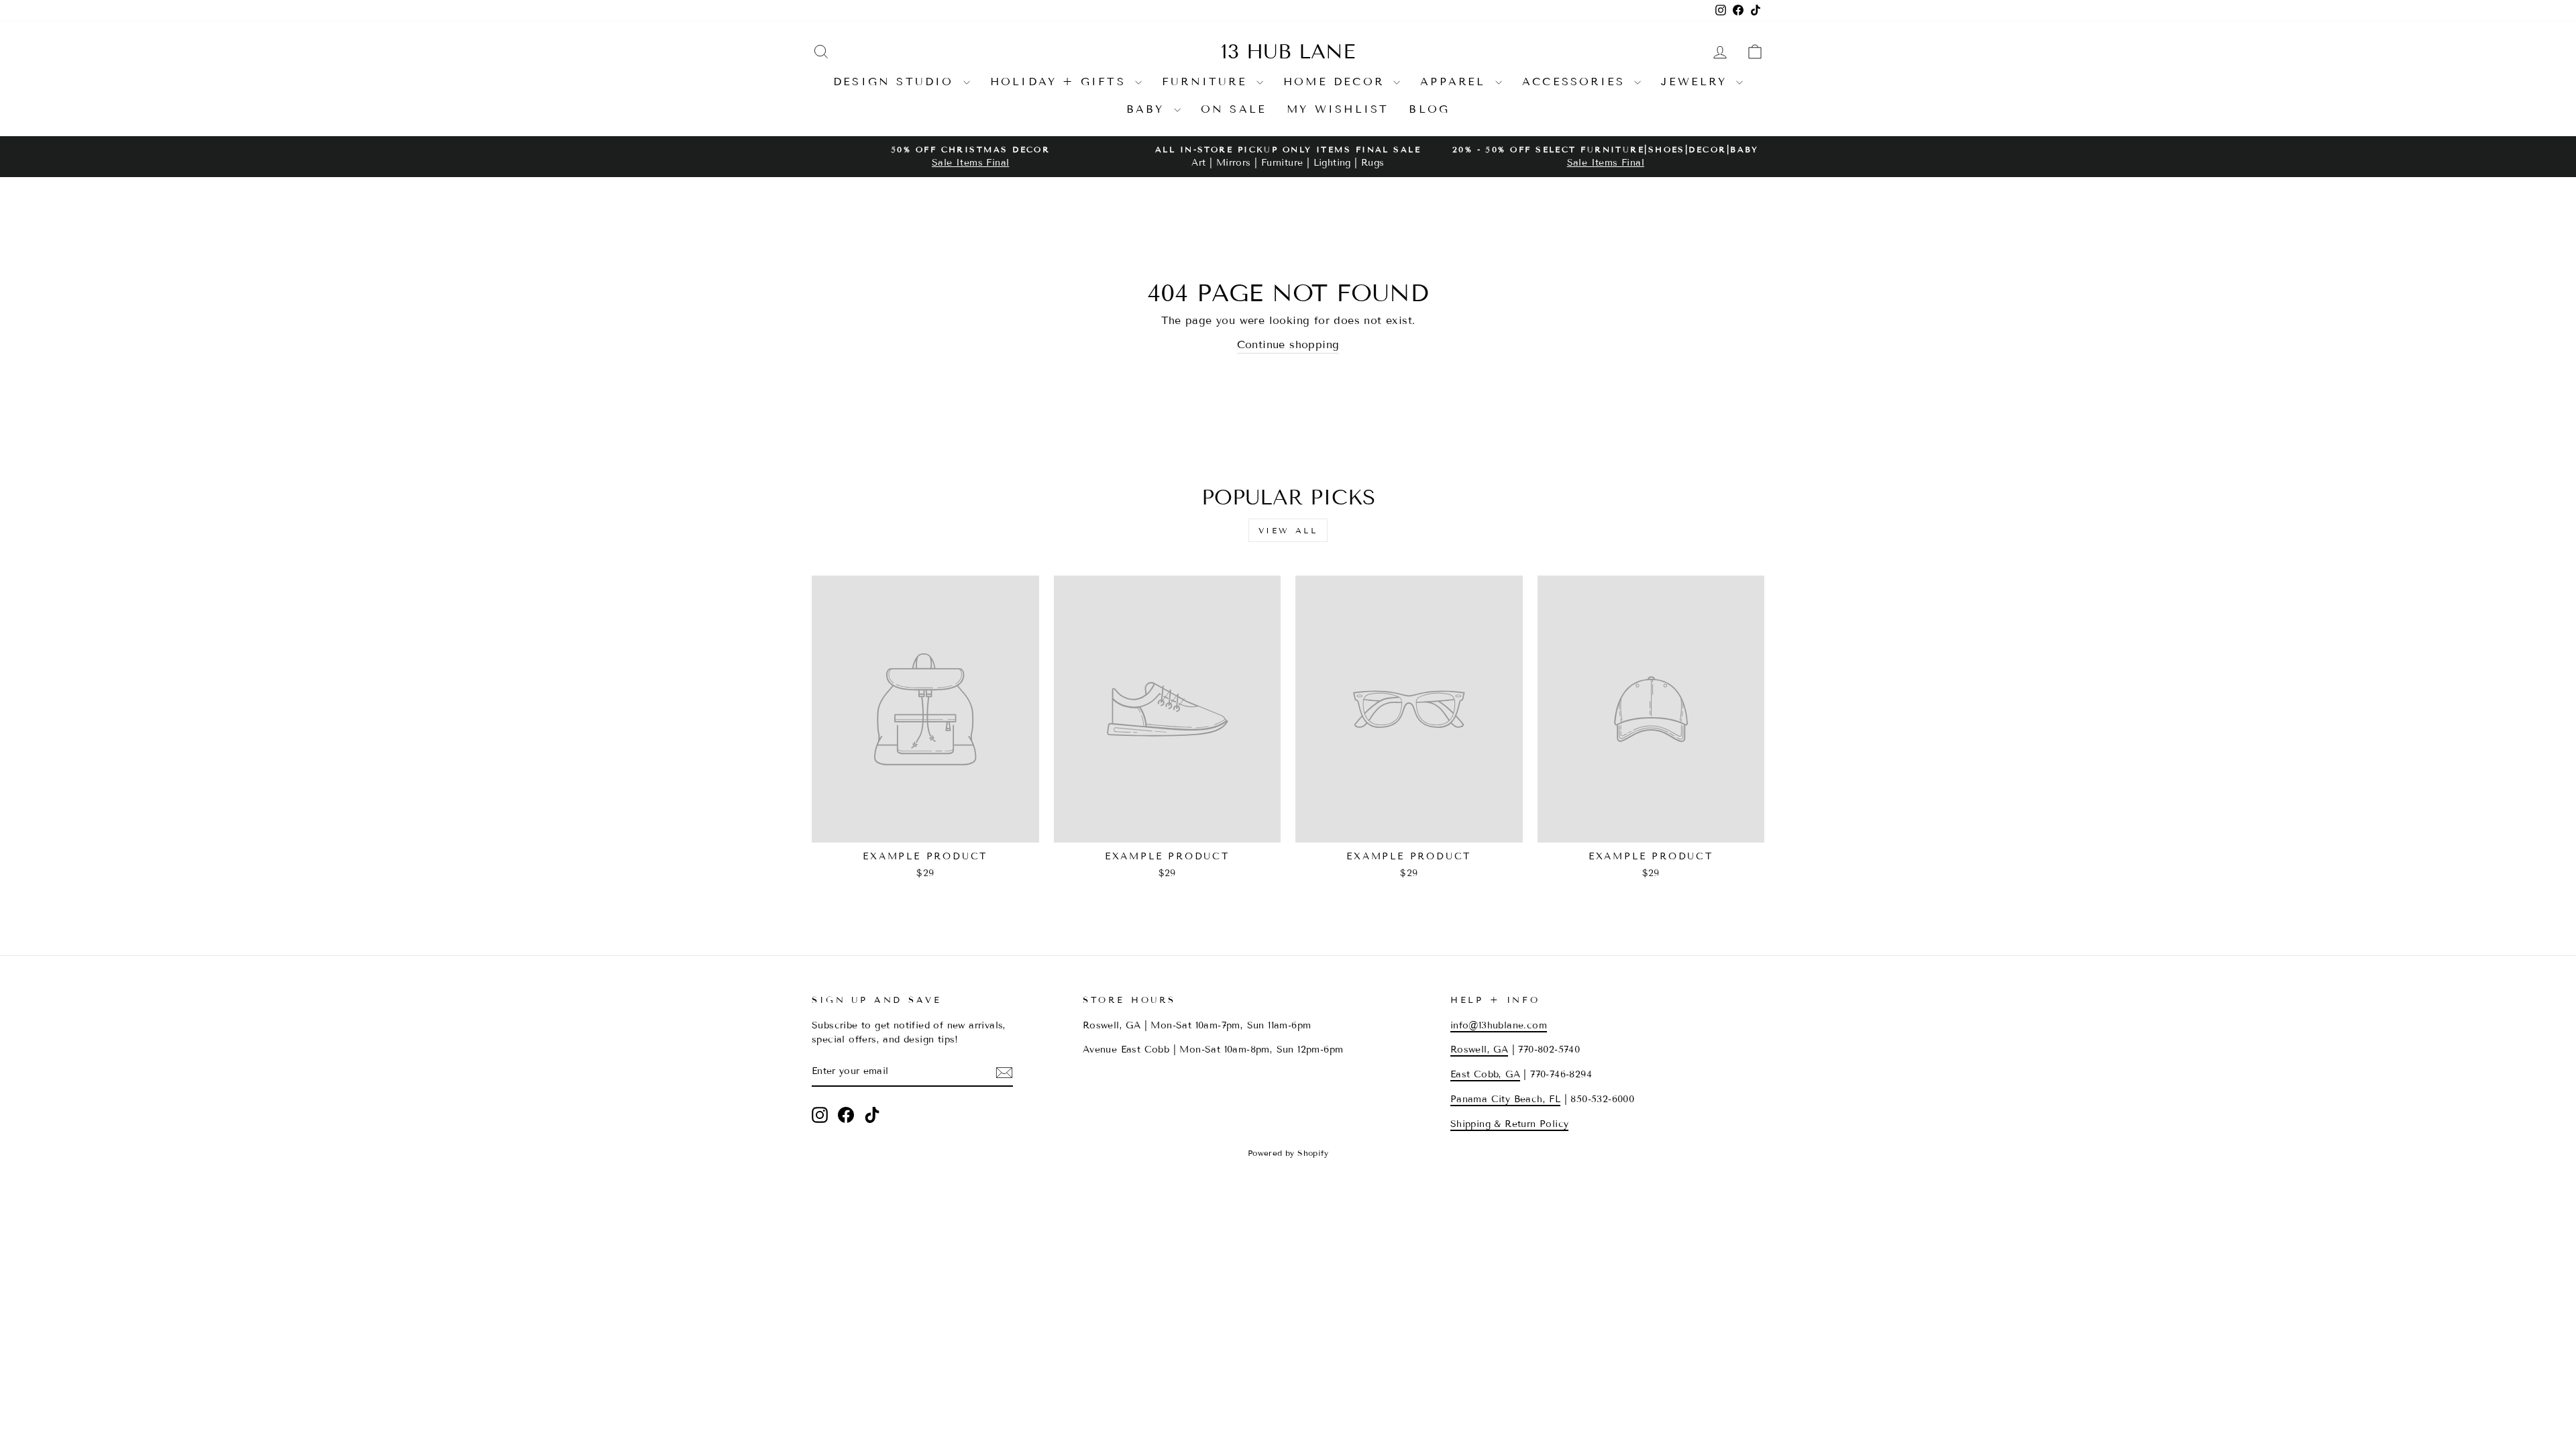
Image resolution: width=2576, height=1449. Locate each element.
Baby (1148, 109)
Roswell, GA (1479, 1050)
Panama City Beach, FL (1505, 1099)
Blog (1429, 109)
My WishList (1338, 109)
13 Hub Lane (1288, 52)
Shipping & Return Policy (1510, 1124)
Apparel (1456, 82)
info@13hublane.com (1499, 1025)
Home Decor (1337, 82)
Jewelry (1697, 82)
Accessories (1576, 82)
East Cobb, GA (1485, 1074)
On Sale (1234, 109)
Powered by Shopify (1288, 1153)
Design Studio (897, 82)
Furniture (1207, 82)
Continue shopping (1288, 344)
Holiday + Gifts (1061, 82)
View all (1288, 530)
